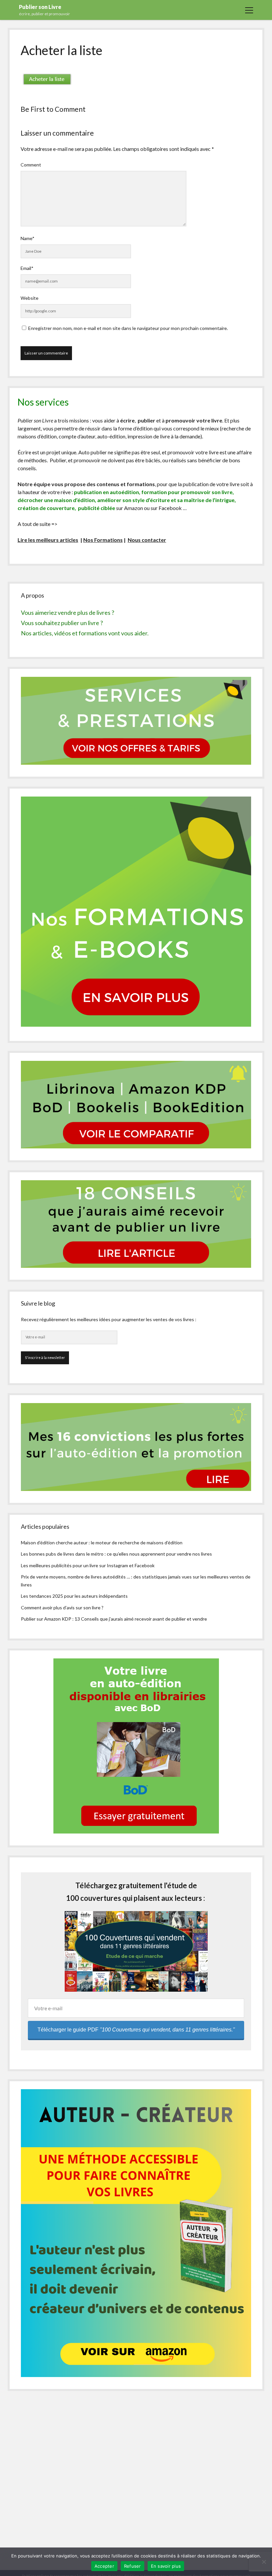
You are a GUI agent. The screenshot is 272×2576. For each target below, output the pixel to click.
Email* (27, 268)
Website (30, 298)
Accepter (104, 2566)
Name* (28, 238)
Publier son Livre (40, 7)
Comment (31, 165)
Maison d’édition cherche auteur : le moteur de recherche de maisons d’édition (102, 1543)
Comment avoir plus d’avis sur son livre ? (62, 1608)
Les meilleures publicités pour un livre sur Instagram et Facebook (88, 1565)
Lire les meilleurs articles (48, 540)
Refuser (133, 2566)
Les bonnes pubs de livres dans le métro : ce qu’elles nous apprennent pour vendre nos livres (116, 1554)
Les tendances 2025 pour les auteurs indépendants (74, 1596)
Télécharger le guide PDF (136, 2030)
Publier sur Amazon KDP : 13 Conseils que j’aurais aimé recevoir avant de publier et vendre (114, 1619)
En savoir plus (166, 2566)
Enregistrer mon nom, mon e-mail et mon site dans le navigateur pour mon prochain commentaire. (128, 328)
